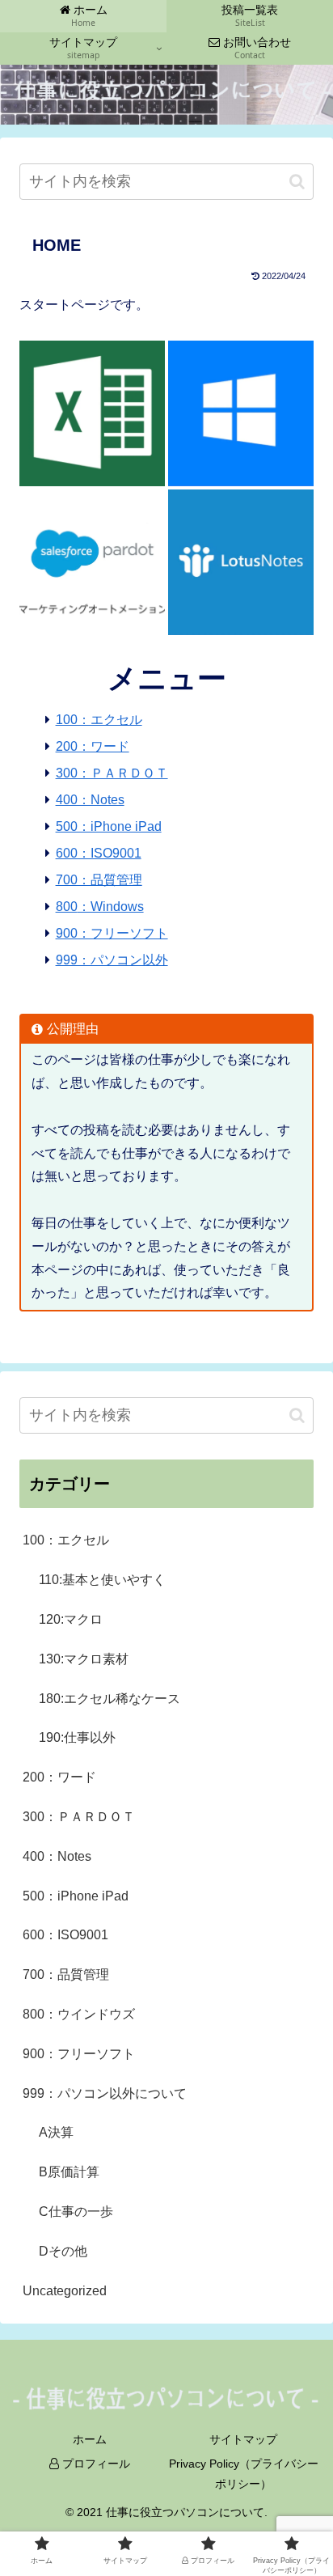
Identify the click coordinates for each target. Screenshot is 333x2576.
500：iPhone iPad (109, 826)
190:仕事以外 (77, 1737)
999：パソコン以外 (112, 960)
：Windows (111, 907)
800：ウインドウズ (79, 2014)
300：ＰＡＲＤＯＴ (112, 773)
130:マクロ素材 (84, 1659)
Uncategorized (65, 2291)
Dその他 (63, 2251)
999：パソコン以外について (105, 2093)
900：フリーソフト (112, 933)
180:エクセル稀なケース (110, 1699)
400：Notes (90, 800)
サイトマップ (243, 2439)
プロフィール (95, 2464)
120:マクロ (71, 1619)
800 (67, 907)
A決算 (56, 2132)
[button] (297, 182)
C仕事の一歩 (76, 2212)
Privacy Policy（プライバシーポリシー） (244, 2474)
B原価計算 (69, 2172)
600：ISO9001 (99, 853)
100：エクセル (99, 720)
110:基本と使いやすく (102, 1580)
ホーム (90, 2439)
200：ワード (93, 746)
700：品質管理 (99, 880)
